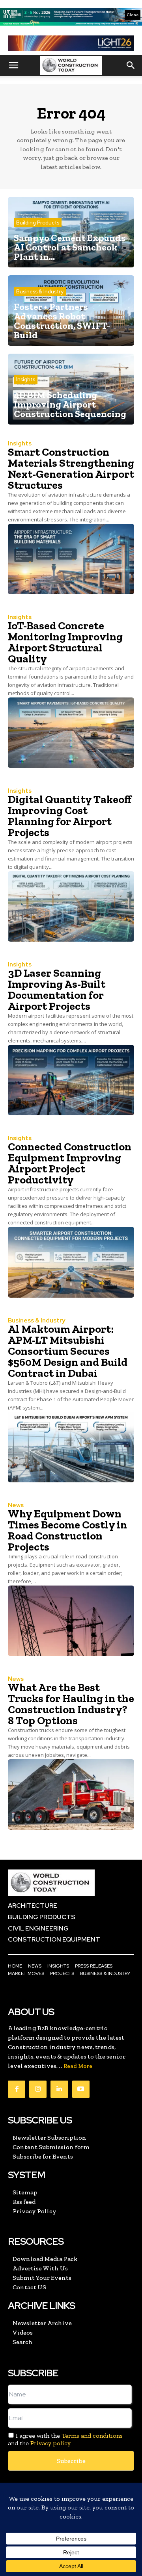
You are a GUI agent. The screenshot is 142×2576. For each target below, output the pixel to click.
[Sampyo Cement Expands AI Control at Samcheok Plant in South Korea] (71, 232)
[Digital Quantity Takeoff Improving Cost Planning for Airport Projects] (71, 906)
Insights (26, 379)
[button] (13, 65)
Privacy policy (50, 2443)
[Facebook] (17, 2089)
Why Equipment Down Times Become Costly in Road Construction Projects (67, 1530)
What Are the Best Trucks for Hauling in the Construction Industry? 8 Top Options (71, 1704)
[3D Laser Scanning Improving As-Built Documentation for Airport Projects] (71, 1080)
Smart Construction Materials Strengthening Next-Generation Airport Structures (71, 468)
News (16, 1505)
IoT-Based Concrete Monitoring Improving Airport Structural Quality (65, 642)
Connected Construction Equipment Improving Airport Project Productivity (70, 1163)
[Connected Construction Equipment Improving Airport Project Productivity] (71, 1262)
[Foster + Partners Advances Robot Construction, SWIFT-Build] (71, 311)
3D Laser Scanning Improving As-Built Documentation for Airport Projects (57, 989)
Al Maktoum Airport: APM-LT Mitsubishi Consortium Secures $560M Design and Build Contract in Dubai (68, 1351)
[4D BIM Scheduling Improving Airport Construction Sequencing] (71, 389)
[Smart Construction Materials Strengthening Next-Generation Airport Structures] (71, 559)
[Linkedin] (59, 2089)
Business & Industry (40, 292)
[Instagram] (38, 2089)
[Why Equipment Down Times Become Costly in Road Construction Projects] (71, 1621)
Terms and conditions (92, 2436)
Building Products (38, 223)
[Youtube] (81, 2089)
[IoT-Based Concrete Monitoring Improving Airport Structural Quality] (71, 733)
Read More (78, 2066)
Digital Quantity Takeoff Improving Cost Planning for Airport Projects (70, 816)
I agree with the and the (65, 2439)
